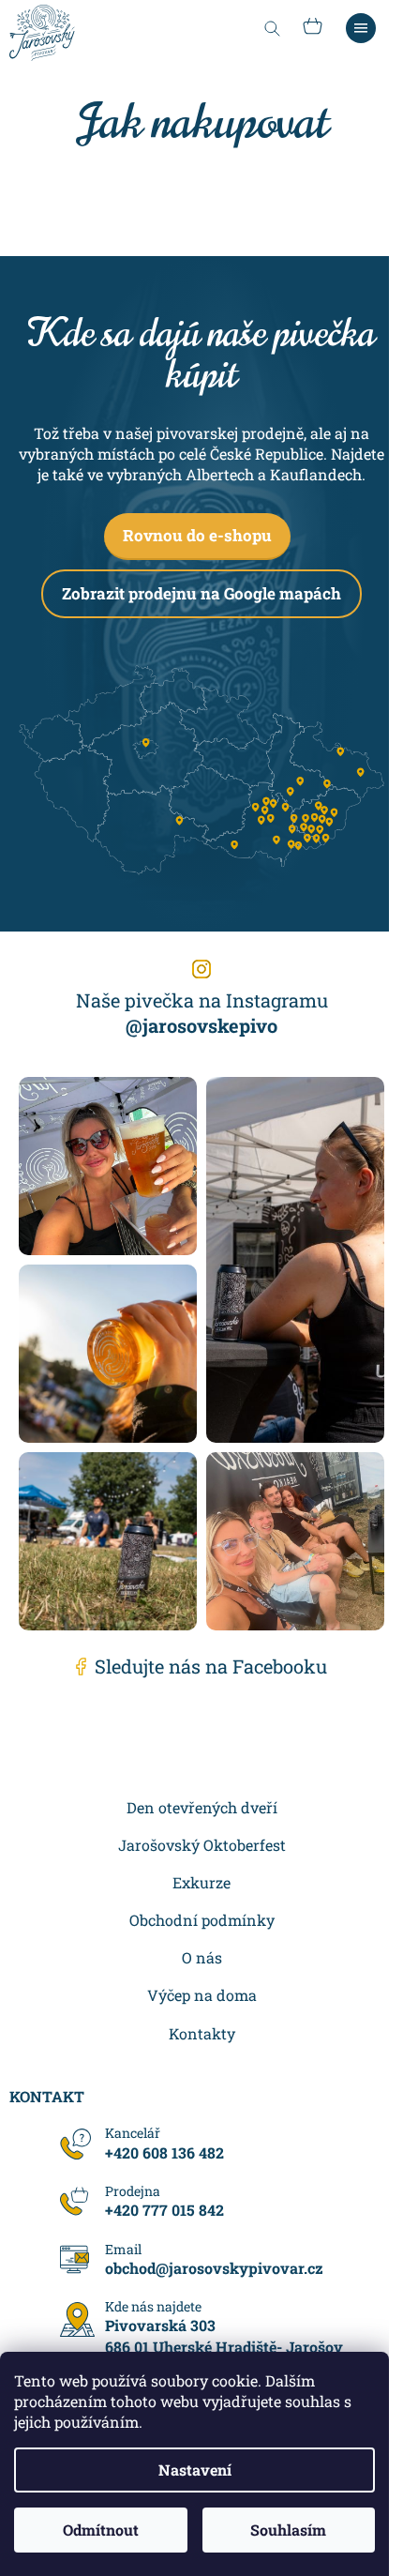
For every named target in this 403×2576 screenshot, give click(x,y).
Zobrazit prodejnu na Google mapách (201, 593)
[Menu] (361, 28)
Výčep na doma (202, 1995)
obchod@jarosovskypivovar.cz (214, 2268)
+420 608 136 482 (164, 2152)
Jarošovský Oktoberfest (202, 1845)
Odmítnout (101, 2530)
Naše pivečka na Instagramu (202, 1013)
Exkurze (201, 1882)
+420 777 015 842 (164, 2210)
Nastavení (195, 2470)
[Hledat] (272, 28)
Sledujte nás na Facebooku (211, 1666)
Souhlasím (288, 2530)
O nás (202, 1957)
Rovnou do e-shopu (197, 535)
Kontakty (202, 2033)
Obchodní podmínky (202, 1920)
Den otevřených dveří (202, 1807)
